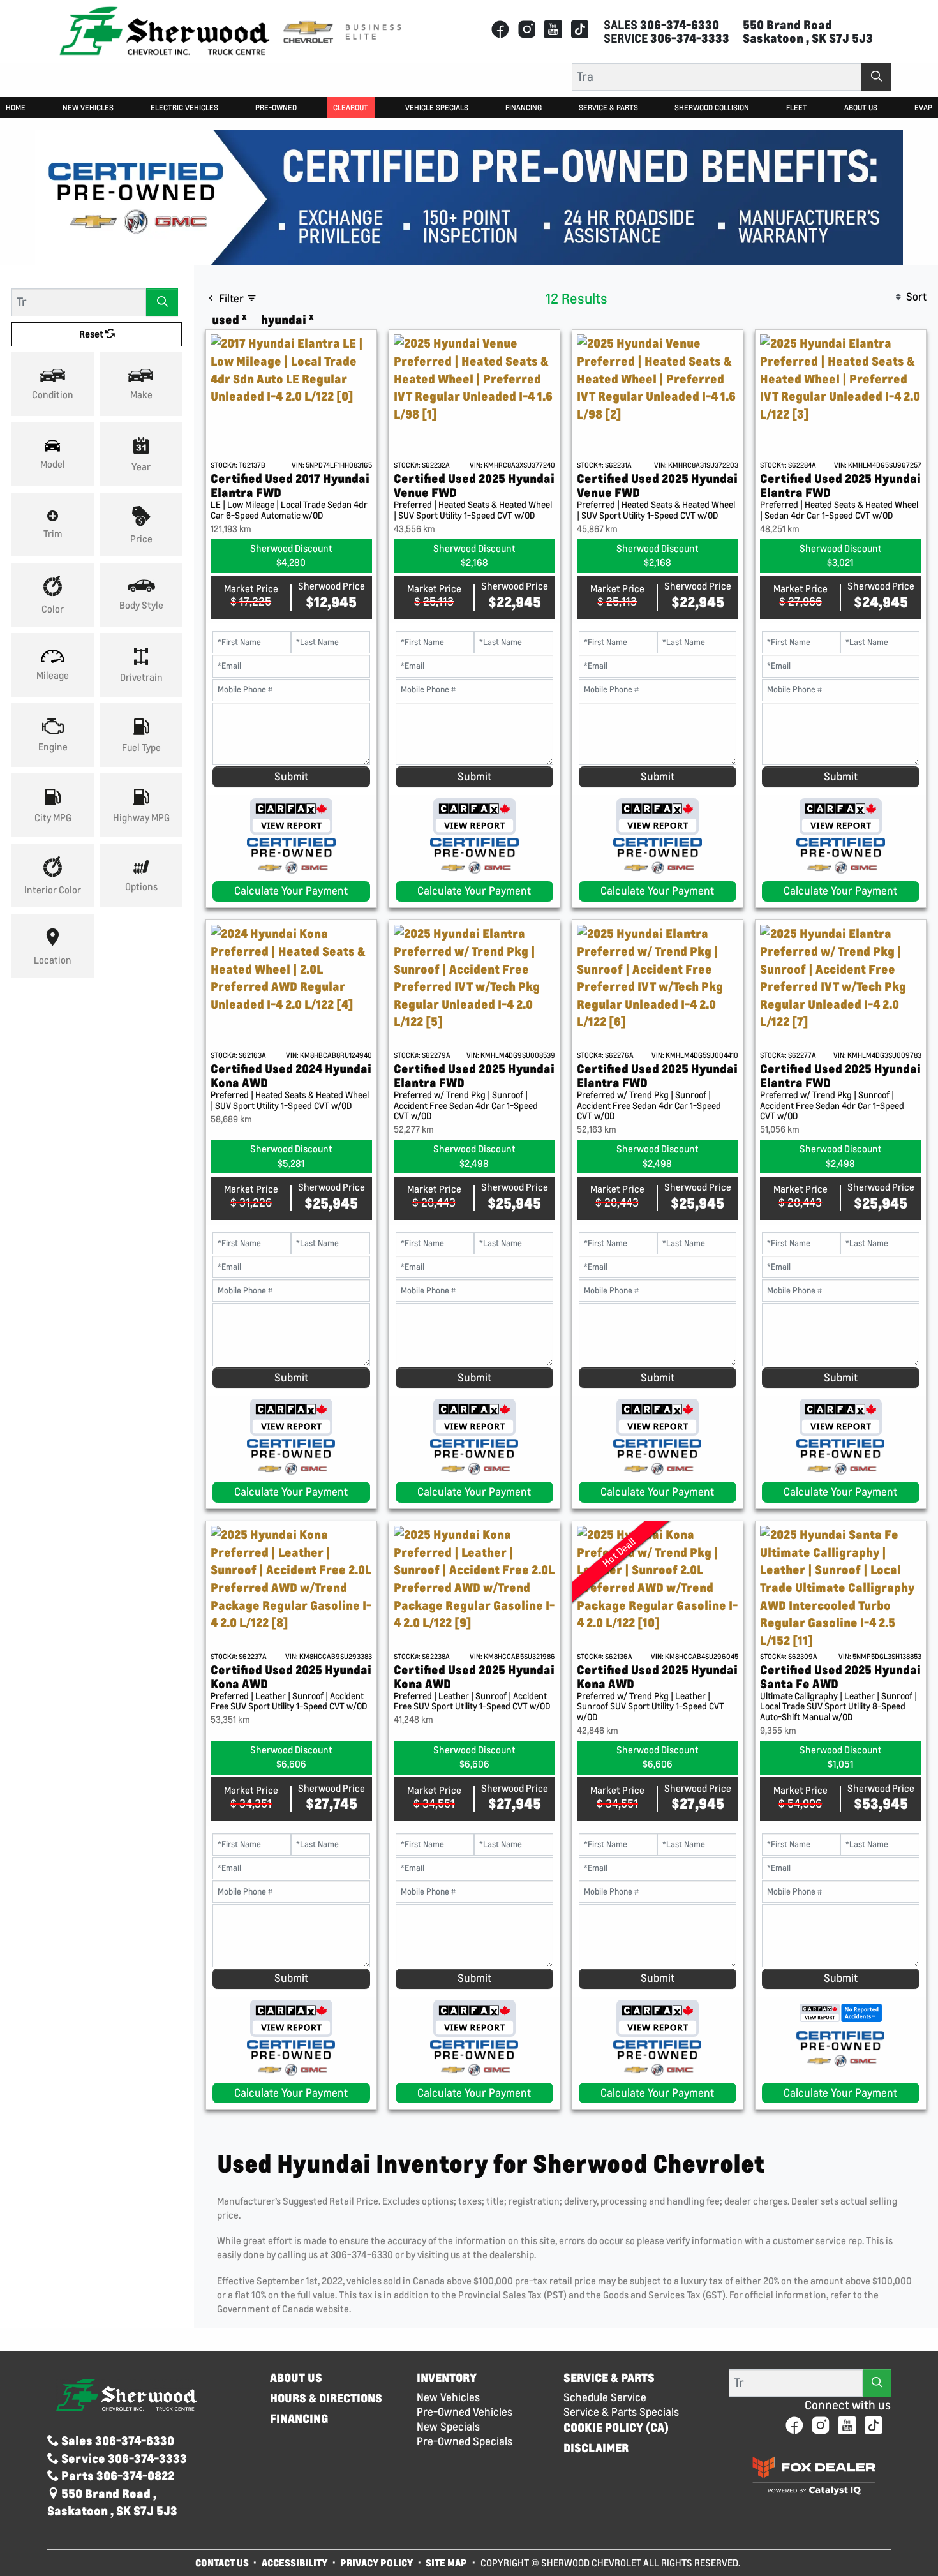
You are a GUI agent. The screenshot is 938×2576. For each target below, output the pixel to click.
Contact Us (222, 2563)
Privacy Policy (376, 2563)
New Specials (448, 2427)
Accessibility (294, 2563)
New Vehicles (448, 2397)
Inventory (447, 2378)
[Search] (876, 77)
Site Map (447, 2563)
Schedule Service (605, 2397)
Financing (299, 2419)
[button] (16, 108)
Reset (92, 334)
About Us (296, 2378)
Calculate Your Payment (291, 891)
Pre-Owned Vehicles (465, 2412)
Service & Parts (609, 2378)
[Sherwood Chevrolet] (165, 30)
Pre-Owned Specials (465, 2441)
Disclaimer (596, 2448)
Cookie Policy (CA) (616, 2428)
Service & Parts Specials (621, 2412)
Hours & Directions (326, 2398)
